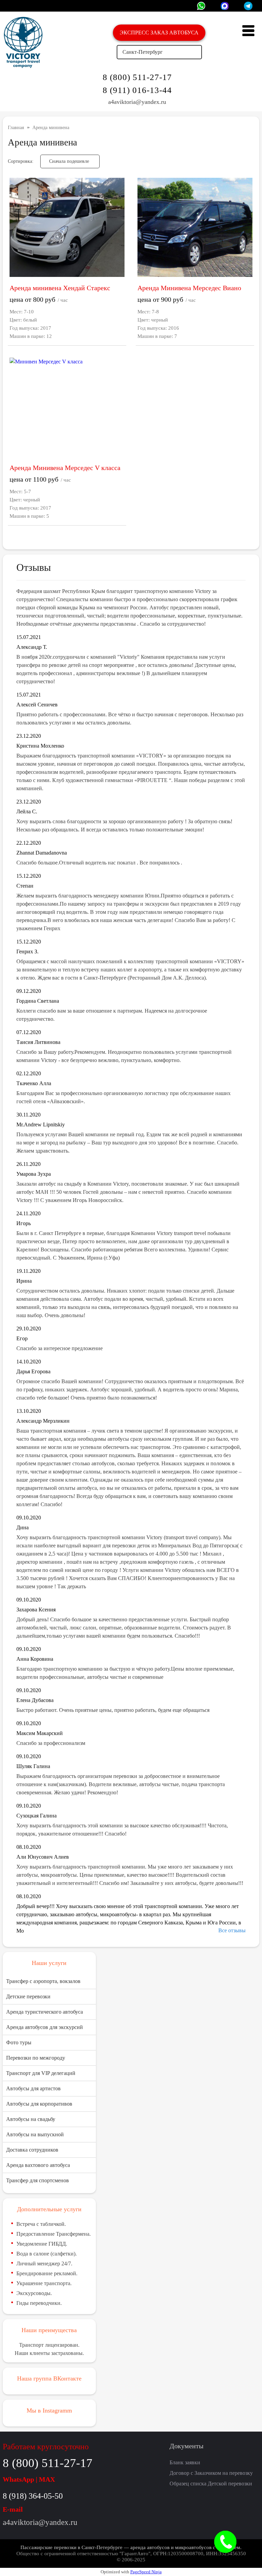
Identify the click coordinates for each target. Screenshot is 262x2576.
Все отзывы (232, 1930)
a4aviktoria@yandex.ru (137, 102)
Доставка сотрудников (32, 2150)
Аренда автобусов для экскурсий (45, 2027)
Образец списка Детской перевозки (211, 2484)
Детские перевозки (28, 1996)
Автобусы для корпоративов (39, 2104)
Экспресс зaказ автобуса (159, 33)
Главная (16, 128)
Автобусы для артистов (33, 2088)
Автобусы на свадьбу (31, 2119)
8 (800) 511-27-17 (137, 77)
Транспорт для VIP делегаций (41, 2073)
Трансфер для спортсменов (38, 2180)
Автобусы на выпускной (35, 2134)
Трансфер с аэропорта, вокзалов (43, 1981)
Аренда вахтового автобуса (38, 2165)
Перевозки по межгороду (36, 2058)
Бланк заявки (185, 2462)
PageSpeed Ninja (146, 2572)
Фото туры (19, 2042)
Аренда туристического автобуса (45, 2012)
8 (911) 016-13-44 (137, 90)
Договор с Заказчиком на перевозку (211, 2473)
